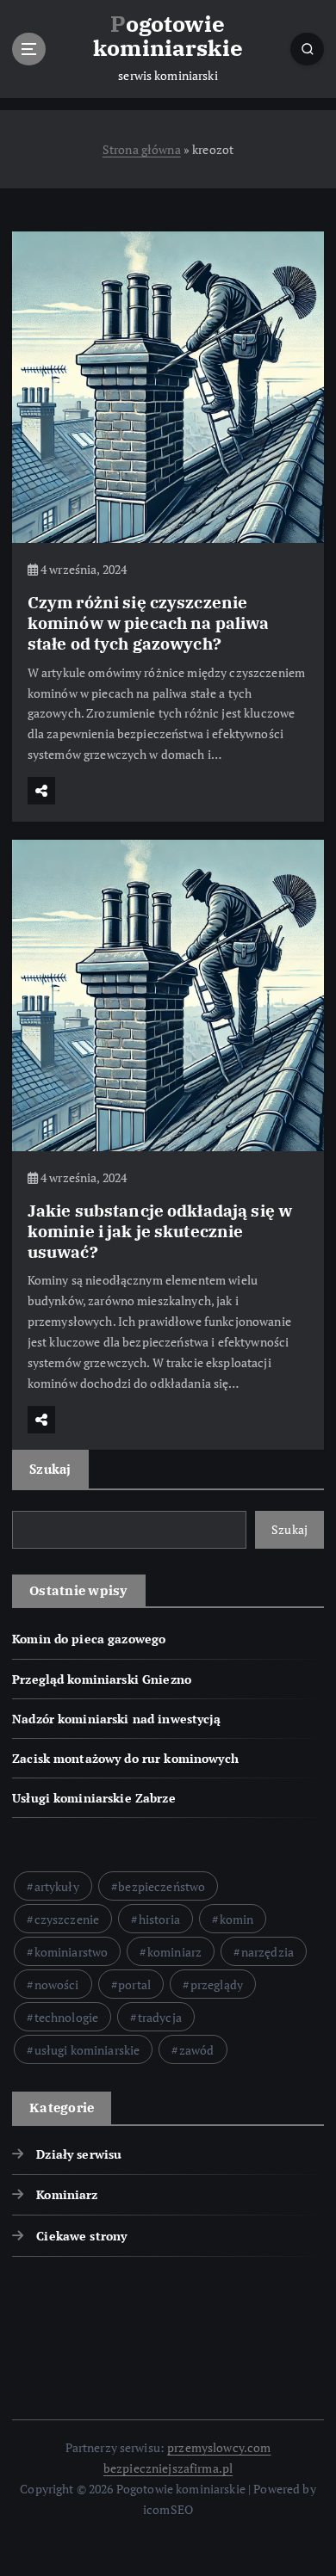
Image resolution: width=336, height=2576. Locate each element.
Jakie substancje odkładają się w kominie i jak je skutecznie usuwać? (160, 1231)
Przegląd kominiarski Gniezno (102, 1679)
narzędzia (268, 1952)
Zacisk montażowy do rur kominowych (125, 1758)
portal (134, 1984)
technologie (67, 2017)
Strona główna (142, 149)
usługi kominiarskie (87, 2050)
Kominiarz (67, 2194)
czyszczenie (67, 1919)
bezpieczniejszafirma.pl (168, 2468)
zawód (197, 2050)
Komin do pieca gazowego (89, 1639)
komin (237, 1919)
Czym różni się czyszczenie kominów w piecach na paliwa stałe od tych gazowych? (149, 622)
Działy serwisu (79, 2154)
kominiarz (174, 1952)
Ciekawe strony (81, 2236)
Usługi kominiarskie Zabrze (94, 1798)
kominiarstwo (72, 1952)
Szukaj (50, 1469)
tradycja (160, 2017)
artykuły (57, 1886)
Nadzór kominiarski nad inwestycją (116, 1719)
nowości (57, 1984)
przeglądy (217, 1984)
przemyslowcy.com (219, 2447)
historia (159, 1919)
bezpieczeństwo (162, 1886)
